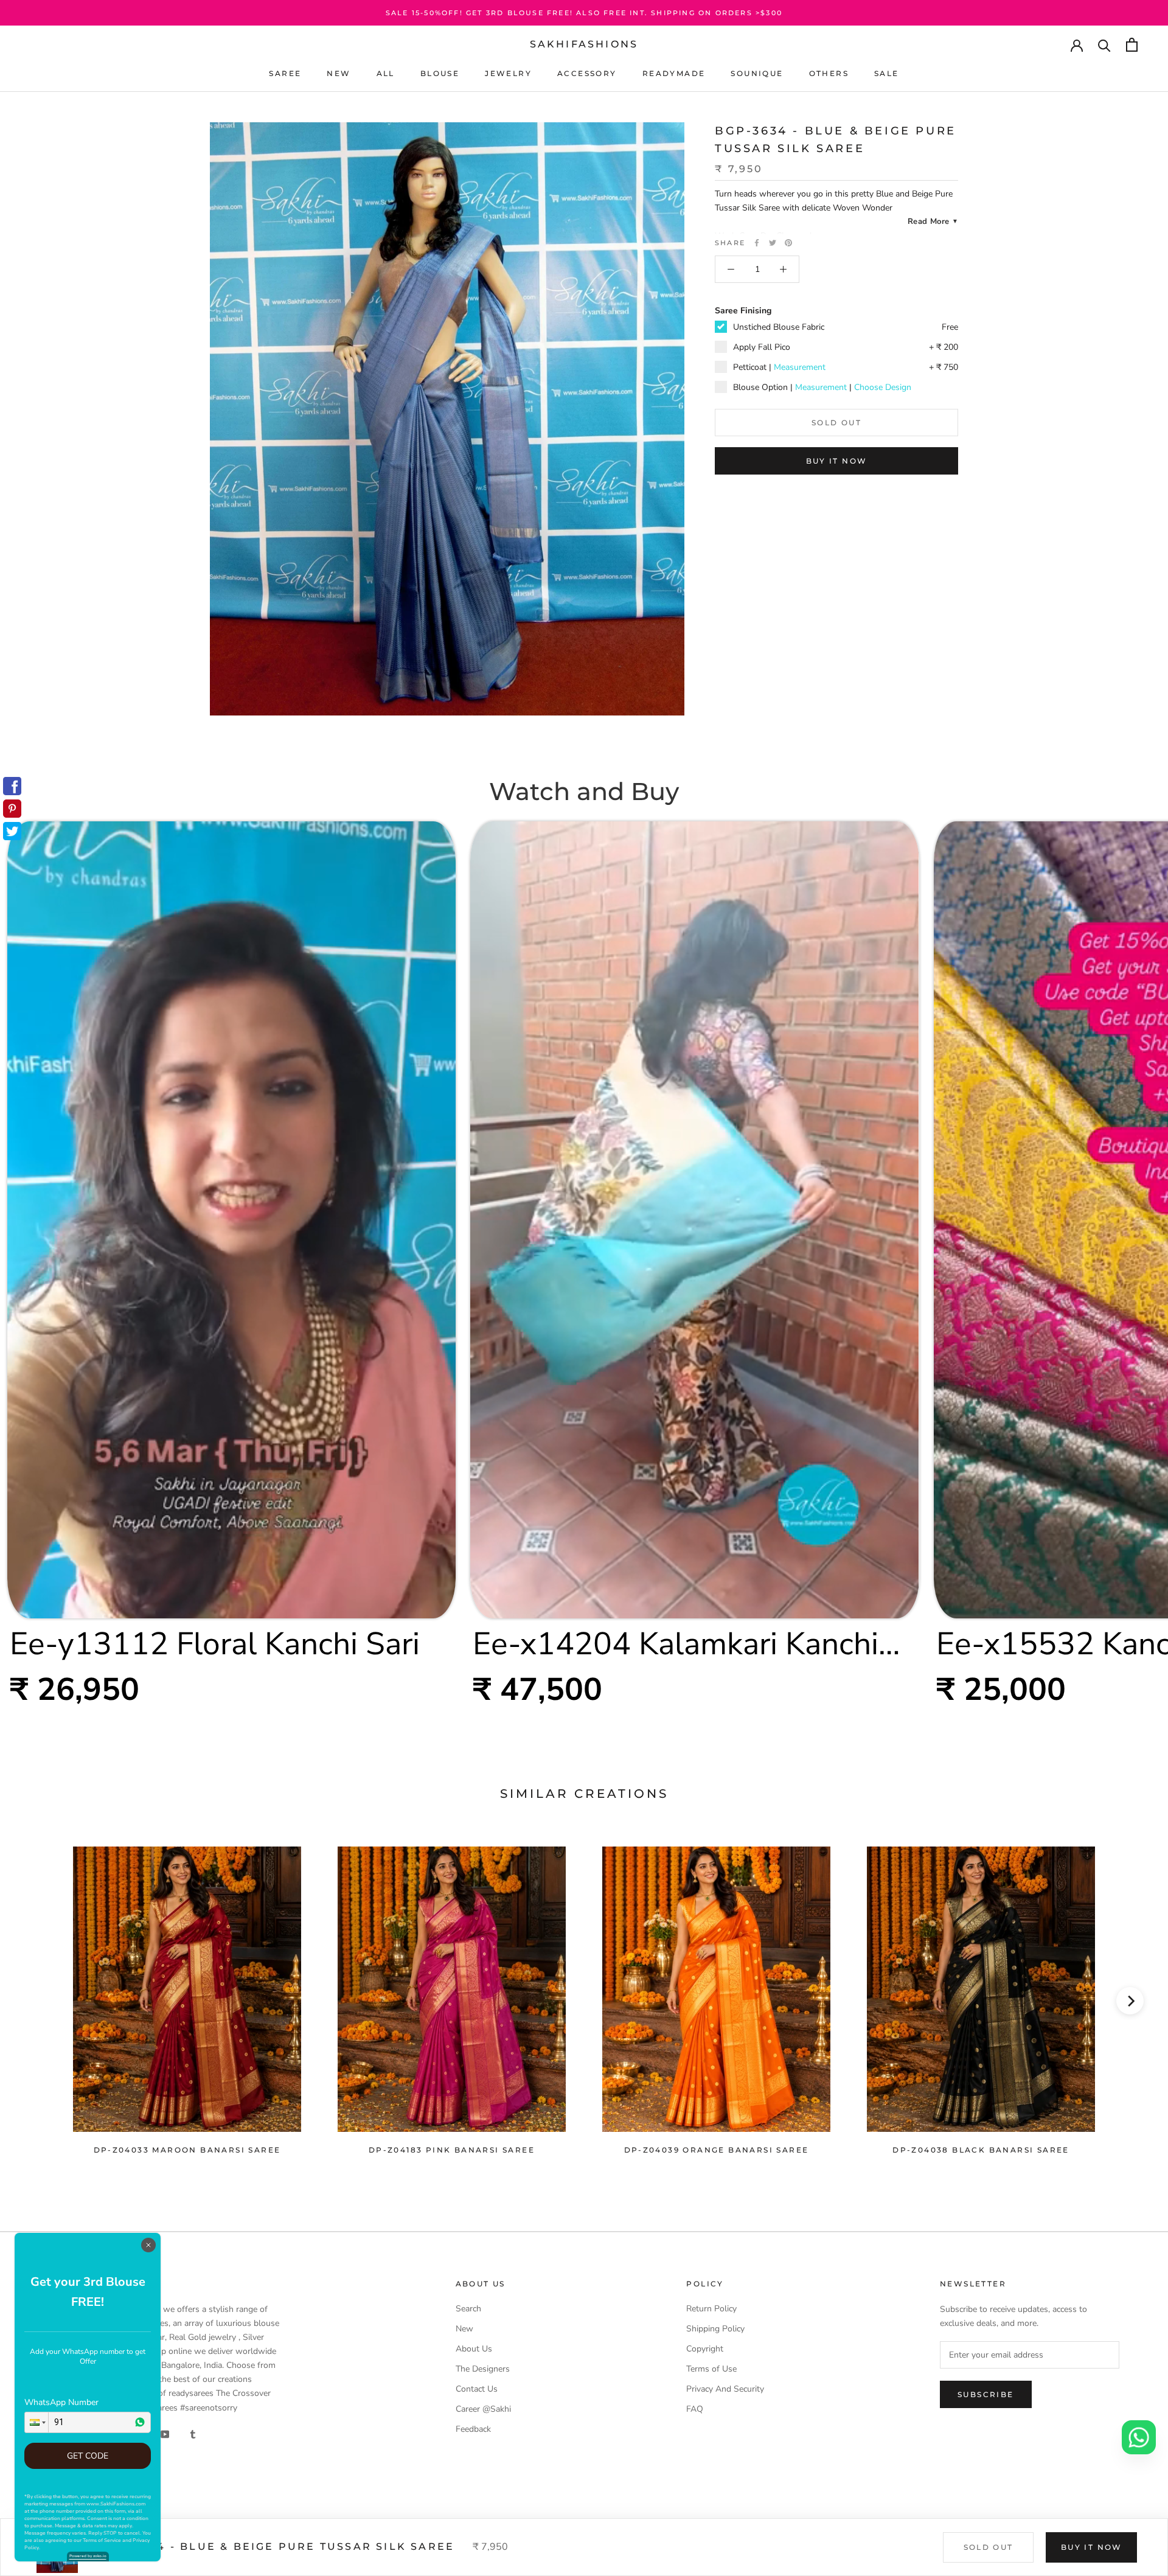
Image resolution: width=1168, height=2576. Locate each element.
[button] (36, 2422)
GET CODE (88, 2456)
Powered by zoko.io (88, 2556)
